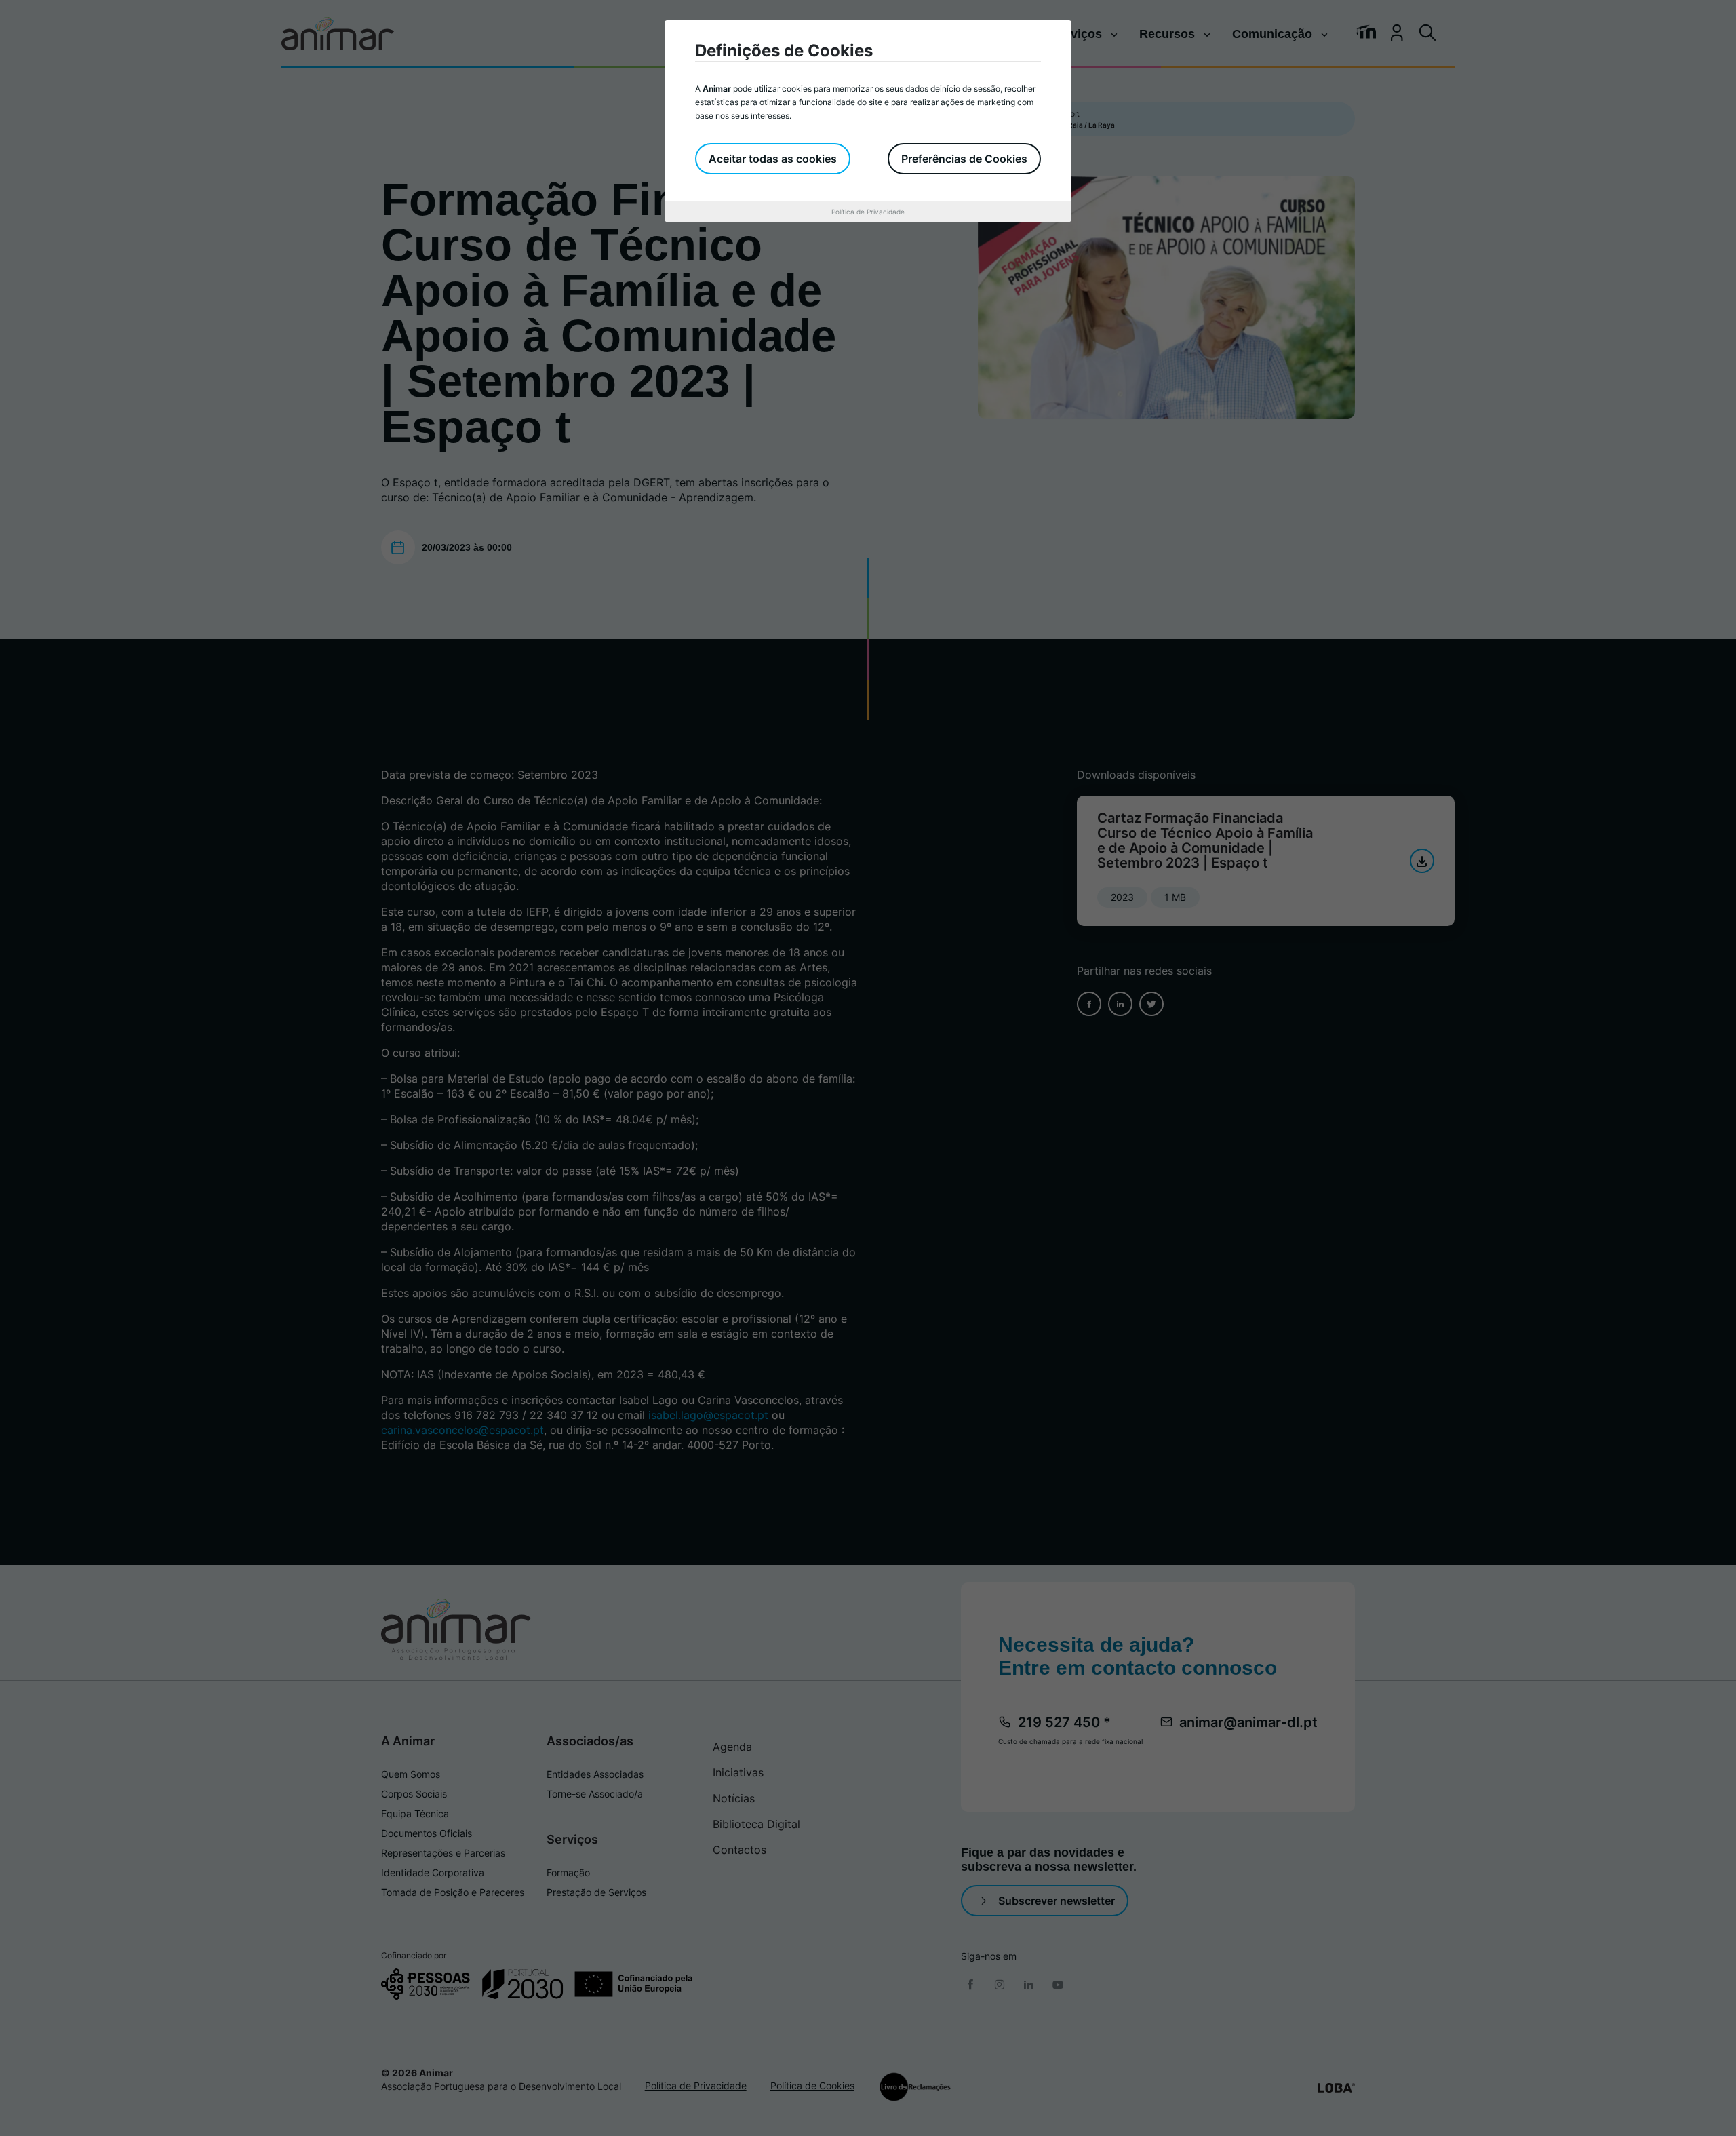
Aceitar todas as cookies (773, 159)
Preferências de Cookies (964, 159)
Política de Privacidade (868, 212)
